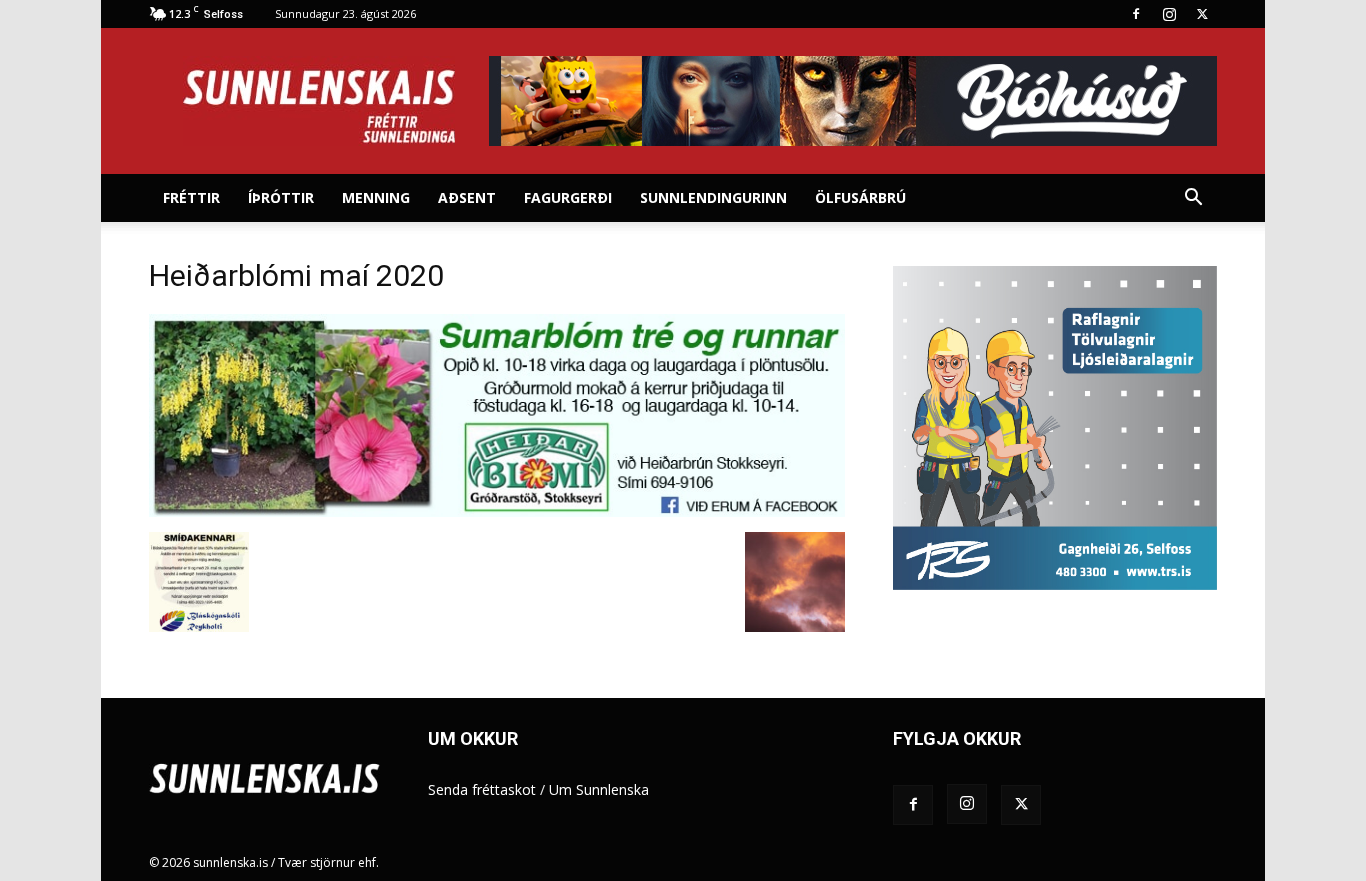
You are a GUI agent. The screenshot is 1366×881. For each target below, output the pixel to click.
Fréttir (191, 197)
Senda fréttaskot (482, 789)
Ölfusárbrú (860, 197)
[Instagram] (1169, 14)
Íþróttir (281, 197)
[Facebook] (1136, 14)
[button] (1193, 199)
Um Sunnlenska (599, 789)
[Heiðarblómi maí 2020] (497, 511)
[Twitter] (1202, 14)
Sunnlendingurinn (713, 197)
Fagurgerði (568, 197)
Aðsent (467, 197)
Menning (376, 197)
